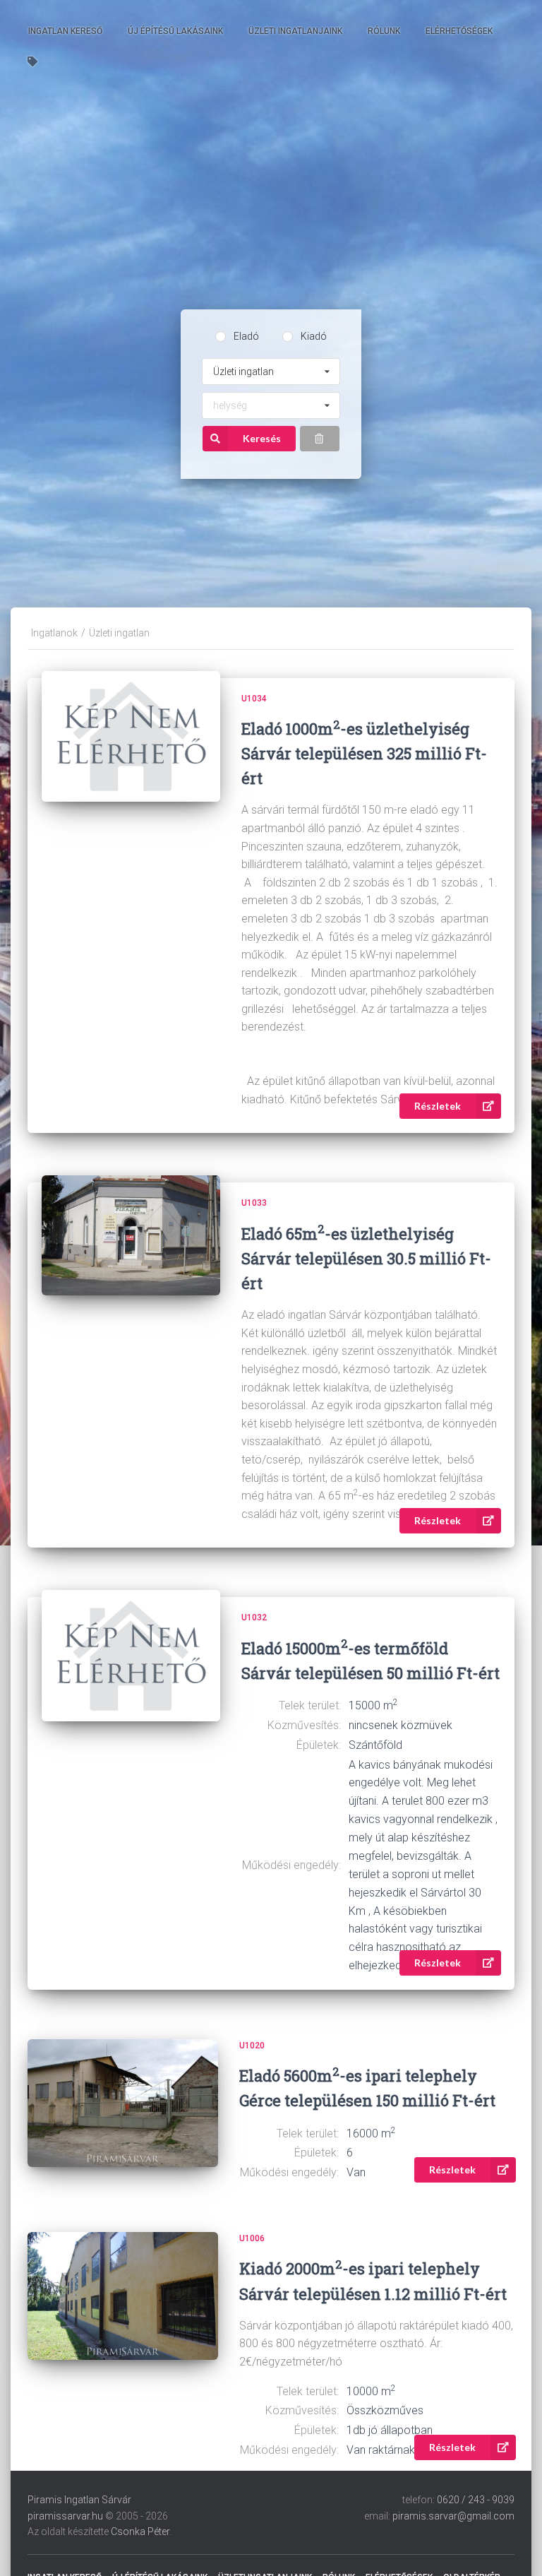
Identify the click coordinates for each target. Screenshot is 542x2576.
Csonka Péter (140, 2532)
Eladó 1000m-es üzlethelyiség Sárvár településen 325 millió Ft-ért (364, 753)
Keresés (262, 438)
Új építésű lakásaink (175, 31)
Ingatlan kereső (65, 31)
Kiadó (314, 336)
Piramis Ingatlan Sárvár (79, 2500)
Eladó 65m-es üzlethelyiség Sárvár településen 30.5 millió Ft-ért (366, 1258)
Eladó (246, 336)
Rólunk (384, 31)
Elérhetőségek (459, 31)
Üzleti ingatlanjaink (295, 31)
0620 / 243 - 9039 (476, 2500)
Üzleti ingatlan (119, 633)
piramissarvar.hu (65, 2516)
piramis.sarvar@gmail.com (453, 2516)
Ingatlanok (54, 633)
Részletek (438, 1106)
